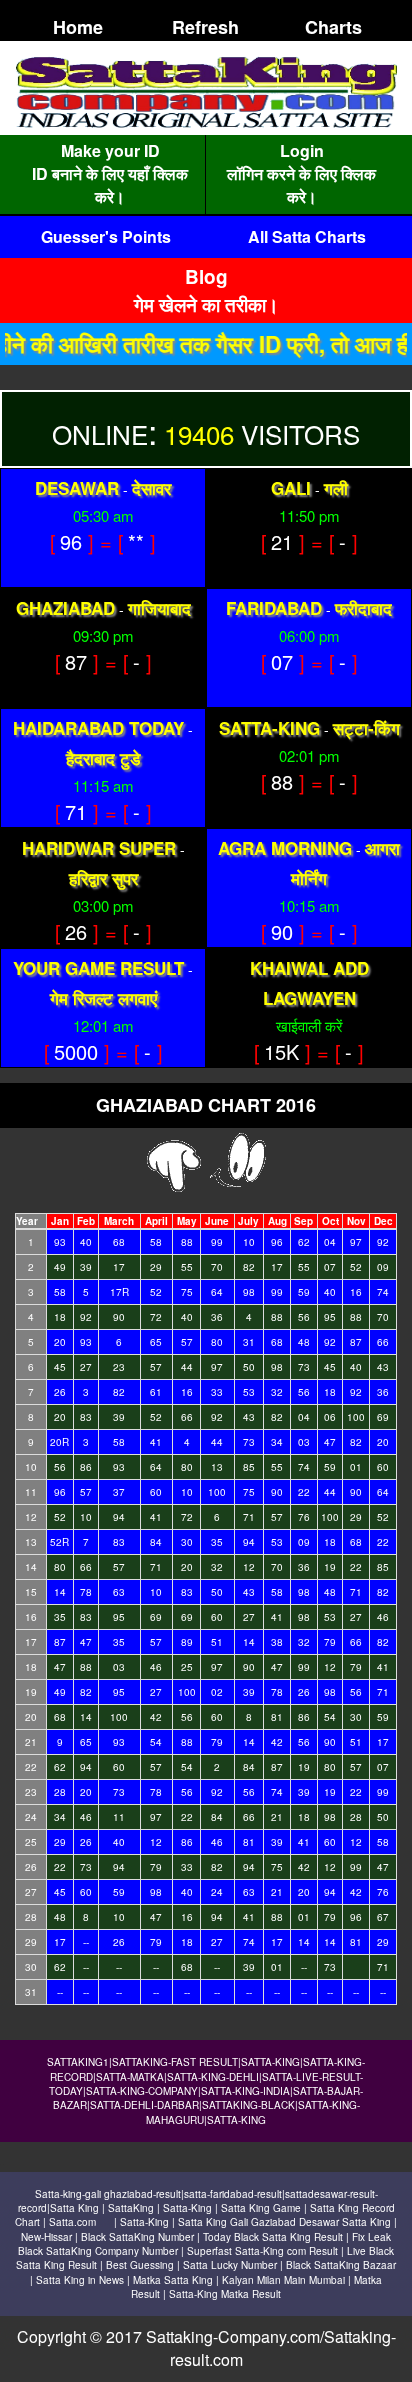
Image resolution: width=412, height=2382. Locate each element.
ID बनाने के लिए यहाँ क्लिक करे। (110, 185)
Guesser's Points (106, 236)
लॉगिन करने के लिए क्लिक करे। (301, 185)
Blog (206, 276)
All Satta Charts (307, 236)
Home (78, 27)
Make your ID (110, 150)
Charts (333, 27)
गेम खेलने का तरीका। (206, 304)
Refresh (205, 27)
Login (302, 150)
